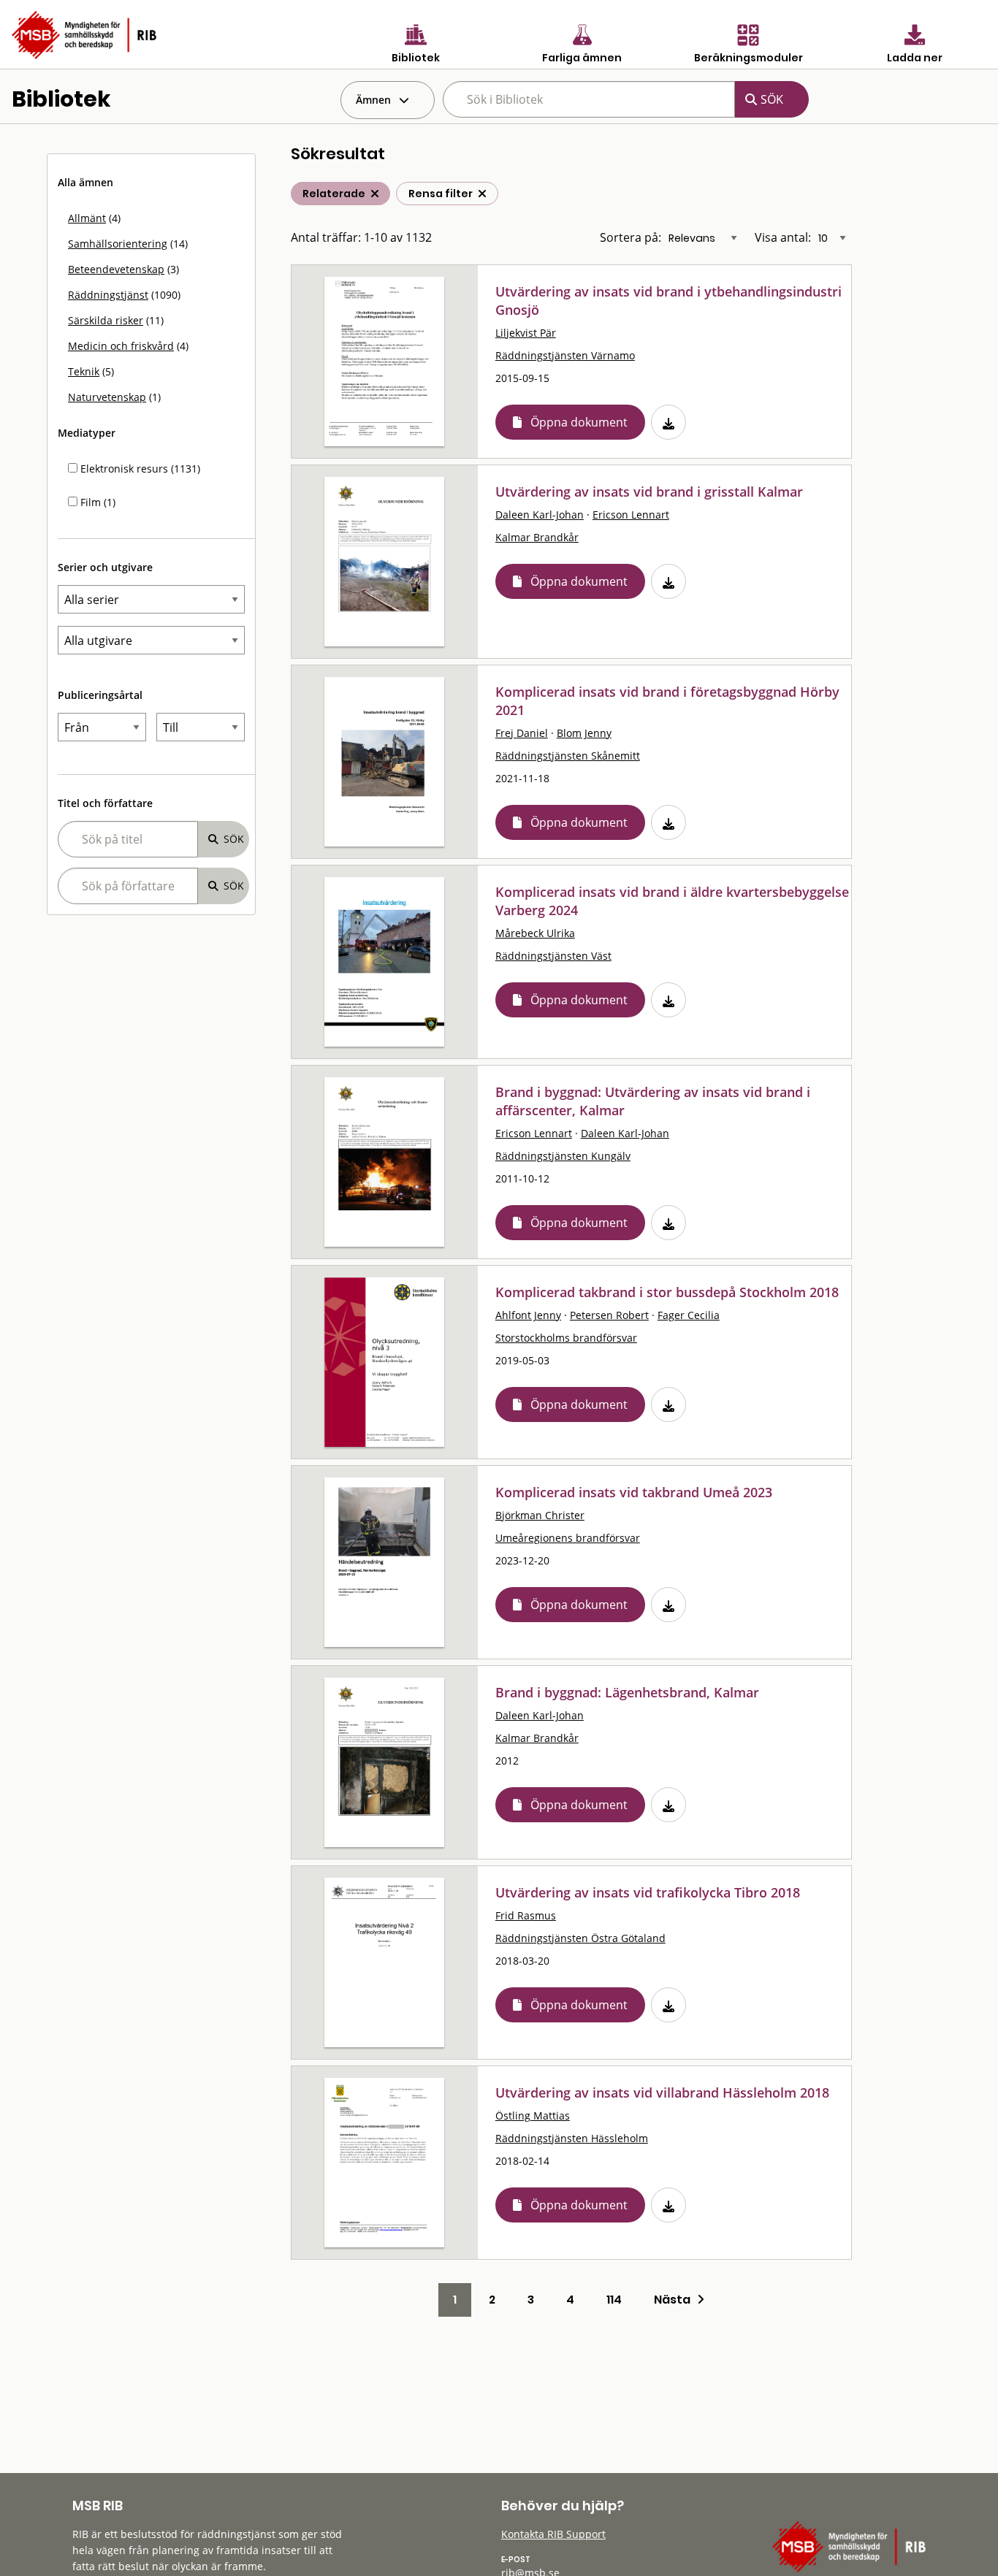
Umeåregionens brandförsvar (568, 1538)
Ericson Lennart (631, 515)
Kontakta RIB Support (553, 2534)
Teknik (84, 371)
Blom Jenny (584, 733)
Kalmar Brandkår (537, 537)
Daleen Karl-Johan (540, 515)
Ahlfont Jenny (528, 1315)
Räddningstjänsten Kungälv (563, 1156)
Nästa (675, 2300)
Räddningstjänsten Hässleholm (572, 2138)
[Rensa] (482, 194)
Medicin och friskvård (121, 346)
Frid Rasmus (526, 1915)
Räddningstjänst (108, 295)
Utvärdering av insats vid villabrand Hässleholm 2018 (662, 2092)
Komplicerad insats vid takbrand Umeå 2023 (634, 1492)
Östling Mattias (533, 2116)
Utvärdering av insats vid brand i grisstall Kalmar (649, 492)
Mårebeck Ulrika (535, 933)
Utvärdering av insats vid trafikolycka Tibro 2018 (648, 1892)
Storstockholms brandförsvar (566, 1338)
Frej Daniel (522, 733)
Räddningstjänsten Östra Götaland (580, 1938)
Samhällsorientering (118, 244)
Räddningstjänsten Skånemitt (568, 756)
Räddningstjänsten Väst (553, 956)
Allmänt (87, 218)
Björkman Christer (540, 1515)
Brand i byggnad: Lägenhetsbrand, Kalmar (627, 1692)
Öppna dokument (579, 422)
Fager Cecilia (689, 1315)
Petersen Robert (609, 1315)
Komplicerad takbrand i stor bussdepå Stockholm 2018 (667, 1292)
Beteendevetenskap (116, 269)
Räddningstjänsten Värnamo (565, 355)
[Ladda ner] (668, 422)
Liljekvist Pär (526, 333)
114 (614, 2300)
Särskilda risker (106, 320)
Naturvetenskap (107, 397)
